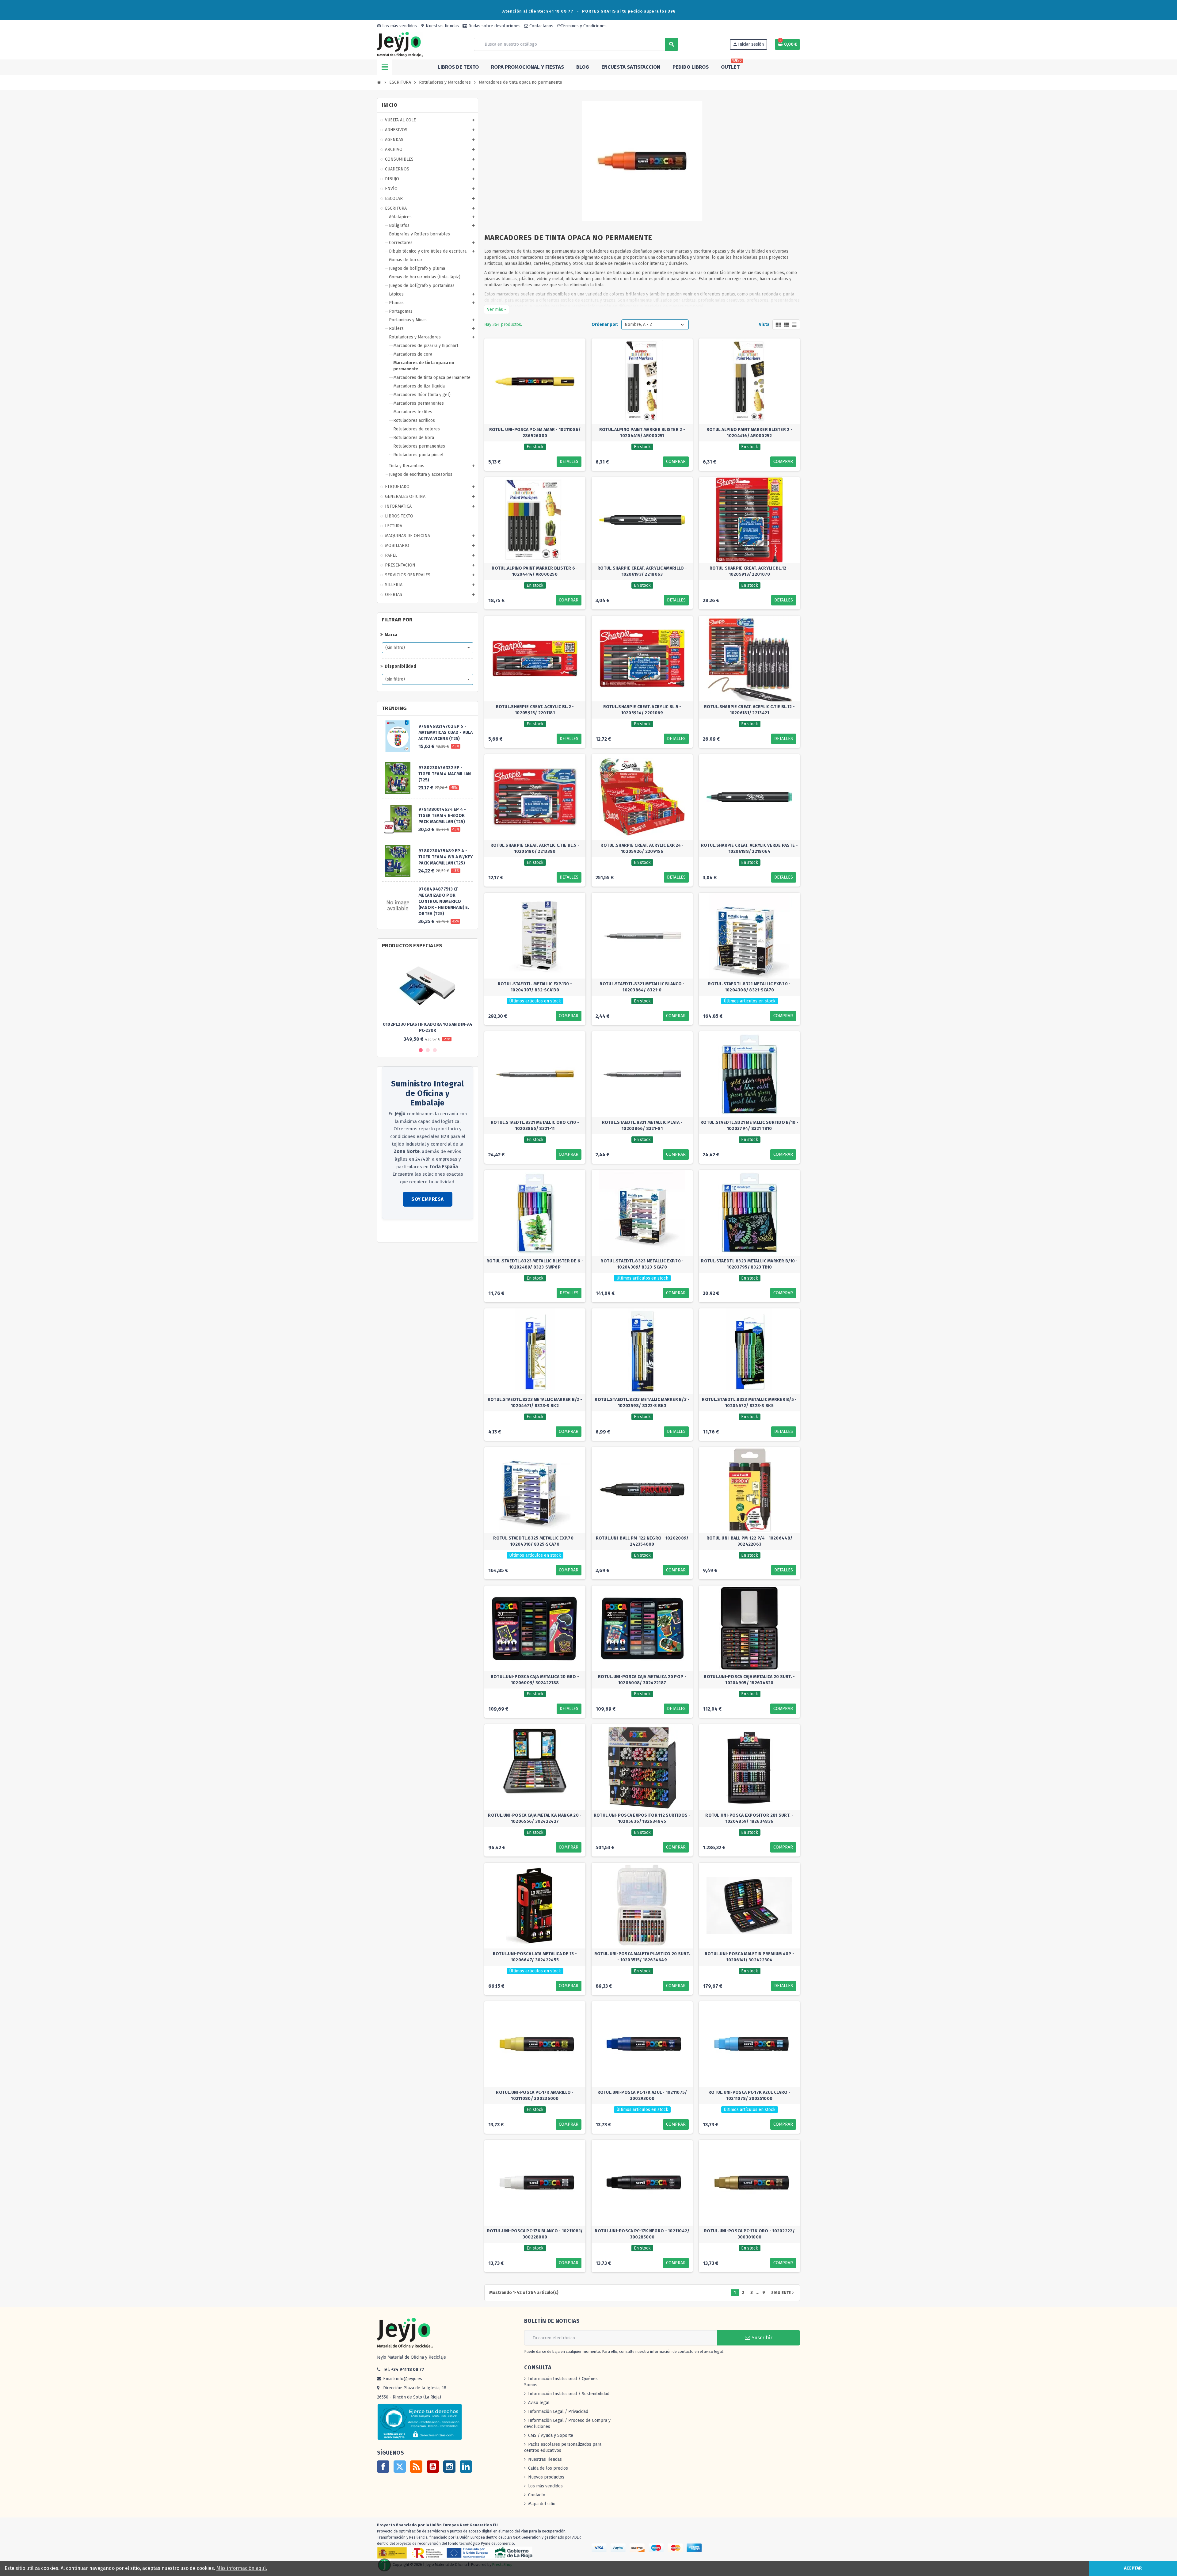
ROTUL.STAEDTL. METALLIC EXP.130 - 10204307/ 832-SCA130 (535, 987)
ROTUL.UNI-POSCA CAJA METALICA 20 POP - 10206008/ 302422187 (642, 1680)
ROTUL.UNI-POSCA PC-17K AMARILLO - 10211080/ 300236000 (535, 2095)
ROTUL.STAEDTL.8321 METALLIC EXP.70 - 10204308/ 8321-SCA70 (749, 987)
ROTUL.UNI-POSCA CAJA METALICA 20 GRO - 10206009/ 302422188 (535, 1680)
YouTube (433, 2467)
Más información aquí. (242, 2568)
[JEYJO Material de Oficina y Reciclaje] (400, 44)
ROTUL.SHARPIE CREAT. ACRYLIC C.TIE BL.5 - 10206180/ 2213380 (535, 848)
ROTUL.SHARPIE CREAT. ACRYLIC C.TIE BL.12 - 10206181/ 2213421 (749, 710)
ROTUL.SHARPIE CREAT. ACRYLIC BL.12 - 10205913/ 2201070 (749, 571)
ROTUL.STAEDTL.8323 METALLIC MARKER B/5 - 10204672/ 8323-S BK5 (749, 1403)
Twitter (400, 2467)
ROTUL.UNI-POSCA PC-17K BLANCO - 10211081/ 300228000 (535, 2234)
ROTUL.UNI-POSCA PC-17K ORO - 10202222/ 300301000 (749, 2234)
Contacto (537, 2495)
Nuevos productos (546, 2477)
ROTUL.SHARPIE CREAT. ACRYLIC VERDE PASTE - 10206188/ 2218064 (749, 848)
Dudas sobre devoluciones (494, 26)
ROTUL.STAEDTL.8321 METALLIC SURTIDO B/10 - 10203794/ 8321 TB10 (749, 1126)
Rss (416, 2467)
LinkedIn (466, 2467)
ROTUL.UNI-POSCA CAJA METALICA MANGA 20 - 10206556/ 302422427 (535, 1818)
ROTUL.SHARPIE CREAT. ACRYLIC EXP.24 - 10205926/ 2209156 (642, 848)
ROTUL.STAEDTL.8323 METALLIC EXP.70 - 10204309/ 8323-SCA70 (642, 1264)
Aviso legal (539, 2403)
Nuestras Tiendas (545, 2459)
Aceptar (1133, 2568)
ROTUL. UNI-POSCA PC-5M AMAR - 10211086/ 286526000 (535, 433)
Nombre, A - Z (638, 324)
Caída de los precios (548, 2468)
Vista (764, 324)
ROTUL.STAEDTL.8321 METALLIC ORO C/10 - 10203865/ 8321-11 (535, 1126)
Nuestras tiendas (440, 26)
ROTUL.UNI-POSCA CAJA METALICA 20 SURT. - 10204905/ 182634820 (749, 1680)
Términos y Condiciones (582, 26)
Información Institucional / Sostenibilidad (569, 2394)
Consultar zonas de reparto (409, 1231)
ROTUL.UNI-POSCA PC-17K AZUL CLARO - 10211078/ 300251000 (749, 2095)
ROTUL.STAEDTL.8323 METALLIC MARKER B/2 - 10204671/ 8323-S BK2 (535, 1403)
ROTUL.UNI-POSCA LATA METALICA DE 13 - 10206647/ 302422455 (535, 1957)
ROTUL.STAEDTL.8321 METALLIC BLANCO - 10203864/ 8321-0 (642, 987)
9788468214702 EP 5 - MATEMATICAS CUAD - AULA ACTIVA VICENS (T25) (446, 733)
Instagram (449, 2467)
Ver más (497, 309)
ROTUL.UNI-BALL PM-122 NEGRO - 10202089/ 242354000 (642, 1541)
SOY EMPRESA (428, 1199)
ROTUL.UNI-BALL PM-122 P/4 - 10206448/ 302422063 (749, 1541)
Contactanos (541, 26)
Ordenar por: (605, 324)
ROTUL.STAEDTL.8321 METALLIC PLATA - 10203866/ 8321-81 (642, 1126)
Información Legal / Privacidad (558, 2412)
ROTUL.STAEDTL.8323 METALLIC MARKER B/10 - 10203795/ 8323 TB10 (749, 1264)
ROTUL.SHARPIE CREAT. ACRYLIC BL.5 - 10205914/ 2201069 (642, 710)
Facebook (383, 2467)
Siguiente (783, 2293)
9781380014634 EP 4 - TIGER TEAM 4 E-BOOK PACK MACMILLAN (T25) (442, 816)
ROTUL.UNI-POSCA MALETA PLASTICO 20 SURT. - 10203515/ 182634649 (642, 1957)
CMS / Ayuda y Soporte (551, 2435)
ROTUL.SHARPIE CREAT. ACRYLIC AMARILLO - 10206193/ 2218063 (642, 571)
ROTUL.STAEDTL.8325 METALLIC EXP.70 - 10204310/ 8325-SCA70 (535, 1541)
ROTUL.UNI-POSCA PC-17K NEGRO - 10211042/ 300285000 (642, 2234)
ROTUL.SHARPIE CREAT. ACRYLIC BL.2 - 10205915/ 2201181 (535, 710)
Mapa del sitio (542, 2504)
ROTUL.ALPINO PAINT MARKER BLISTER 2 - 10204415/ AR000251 (642, 433)
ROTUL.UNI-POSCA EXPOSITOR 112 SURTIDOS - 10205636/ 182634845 (642, 1818)
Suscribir (761, 2338)
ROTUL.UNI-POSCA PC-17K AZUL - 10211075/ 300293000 (642, 2095)
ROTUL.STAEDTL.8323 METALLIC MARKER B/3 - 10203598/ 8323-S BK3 (642, 1403)
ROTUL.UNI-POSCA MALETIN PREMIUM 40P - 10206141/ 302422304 (749, 1957)
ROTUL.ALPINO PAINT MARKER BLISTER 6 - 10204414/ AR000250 (535, 571)
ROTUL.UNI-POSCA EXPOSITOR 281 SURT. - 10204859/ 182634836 (749, 1818)
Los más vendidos (397, 26)
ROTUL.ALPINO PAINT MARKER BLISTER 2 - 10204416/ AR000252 (749, 433)
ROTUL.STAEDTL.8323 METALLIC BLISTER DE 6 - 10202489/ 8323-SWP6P (535, 1264)
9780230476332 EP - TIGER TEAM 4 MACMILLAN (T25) (445, 774)
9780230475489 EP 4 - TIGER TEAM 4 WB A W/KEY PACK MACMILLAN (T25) (446, 857)
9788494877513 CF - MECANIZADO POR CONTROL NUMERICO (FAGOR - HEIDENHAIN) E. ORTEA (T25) (444, 901)
